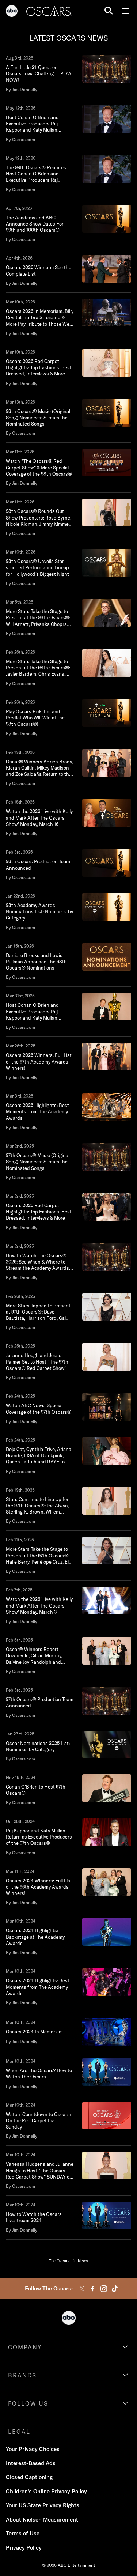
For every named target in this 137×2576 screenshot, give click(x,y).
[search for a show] (109, 11)
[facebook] (93, 2289)
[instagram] (104, 2289)
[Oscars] (49, 12)
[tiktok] (115, 2289)
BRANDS (22, 2375)
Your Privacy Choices (33, 2449)
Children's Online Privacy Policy (46, 2491)
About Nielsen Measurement (42, 2520)
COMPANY (25, 2347)
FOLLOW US (28, 2403)
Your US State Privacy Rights (43, 2505)
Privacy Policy (24, 2548)
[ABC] (12, 12)
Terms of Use (23, 2533)
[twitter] (82, 2289)
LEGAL (19, 2432)
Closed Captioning (29, 2477)
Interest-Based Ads (31, 2463)
